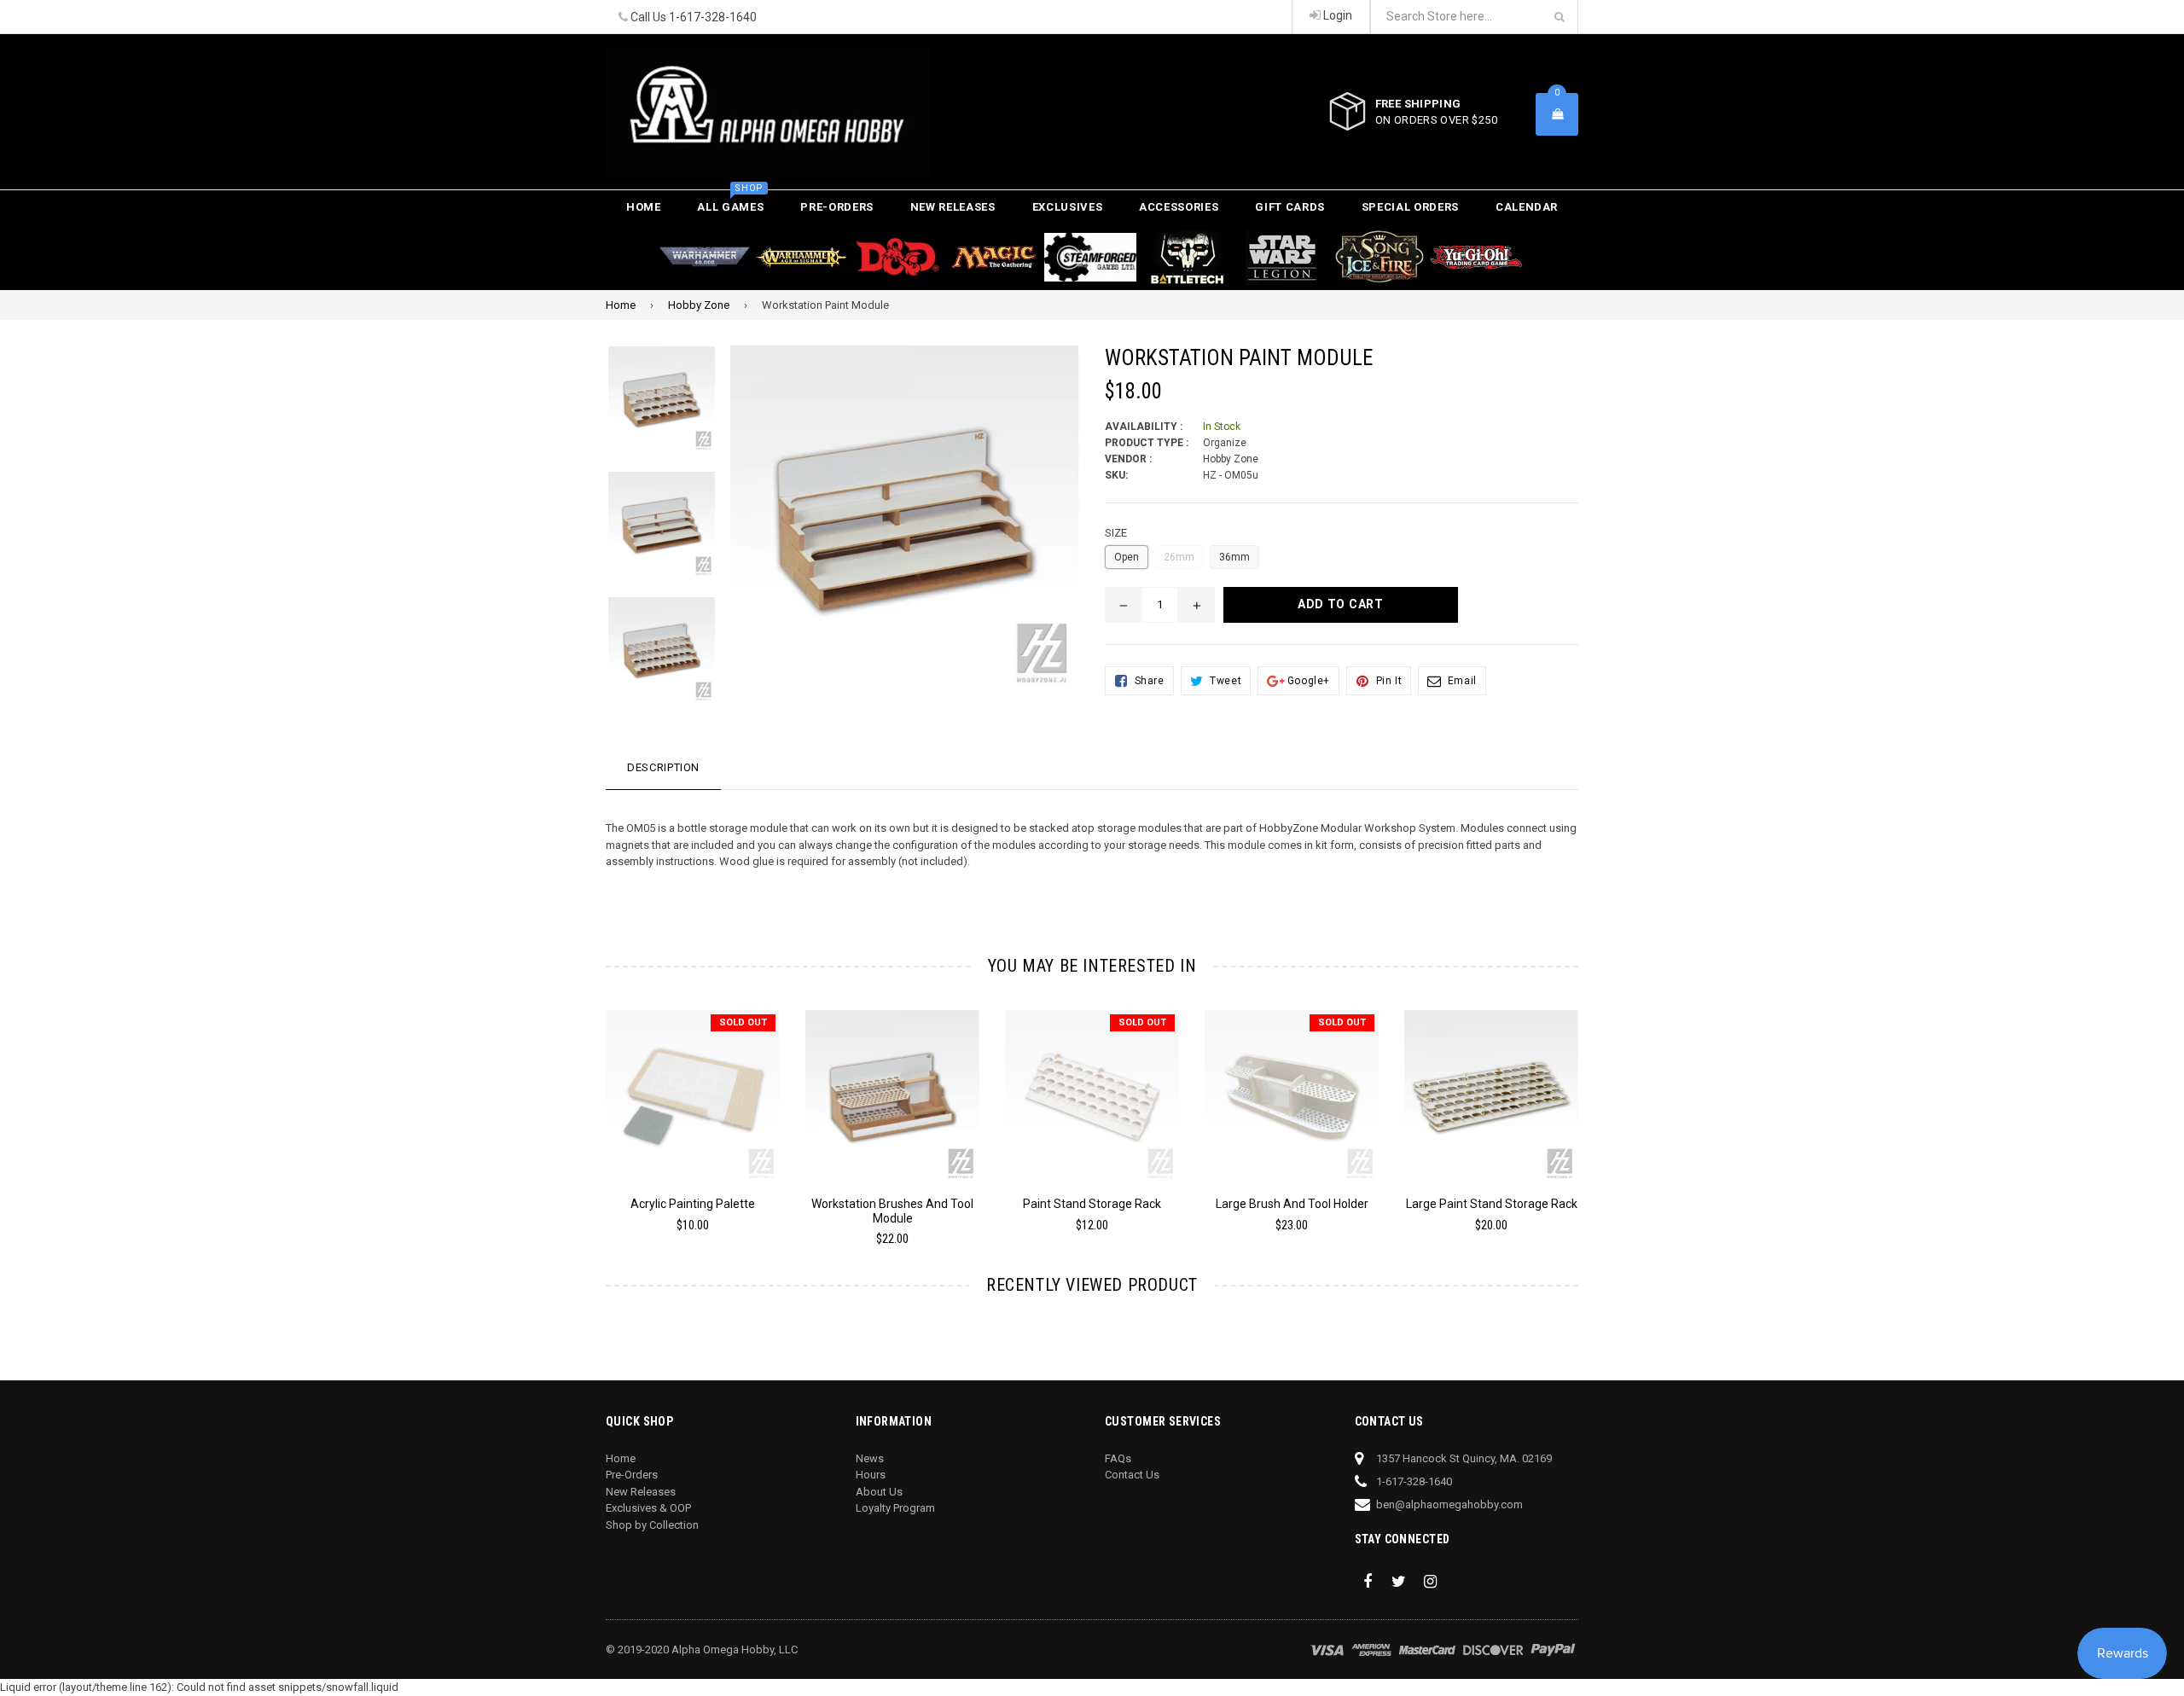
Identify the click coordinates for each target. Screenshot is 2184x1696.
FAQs (1118, 1458)
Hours (871, 1475)
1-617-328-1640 (713, 17)
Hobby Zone (699, 305)
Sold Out (743, 1022)
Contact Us (1132, 1475)
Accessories (1179, 207)
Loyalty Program (895, 1508)
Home (644, 207)
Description (663, 767)
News (870, 1458)
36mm (1234, 557)
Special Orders (1410, 207)
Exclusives (1068, 207)
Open (1127, 557)
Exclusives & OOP (648, 1508)
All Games (730, 202)
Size (1116, 533)
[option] (649, 408)
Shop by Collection (652, 1525)
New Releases (953, 207)
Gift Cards (1290, 207)
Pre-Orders (837, 207)
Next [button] (1602, 1111)
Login (1336, 15)
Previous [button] (582, 1111)
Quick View (693, 1089)
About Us (879, 1492)
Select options (1491, 1084)
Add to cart (893, 1084)
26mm (1179, 557)
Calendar (1527, 207)
